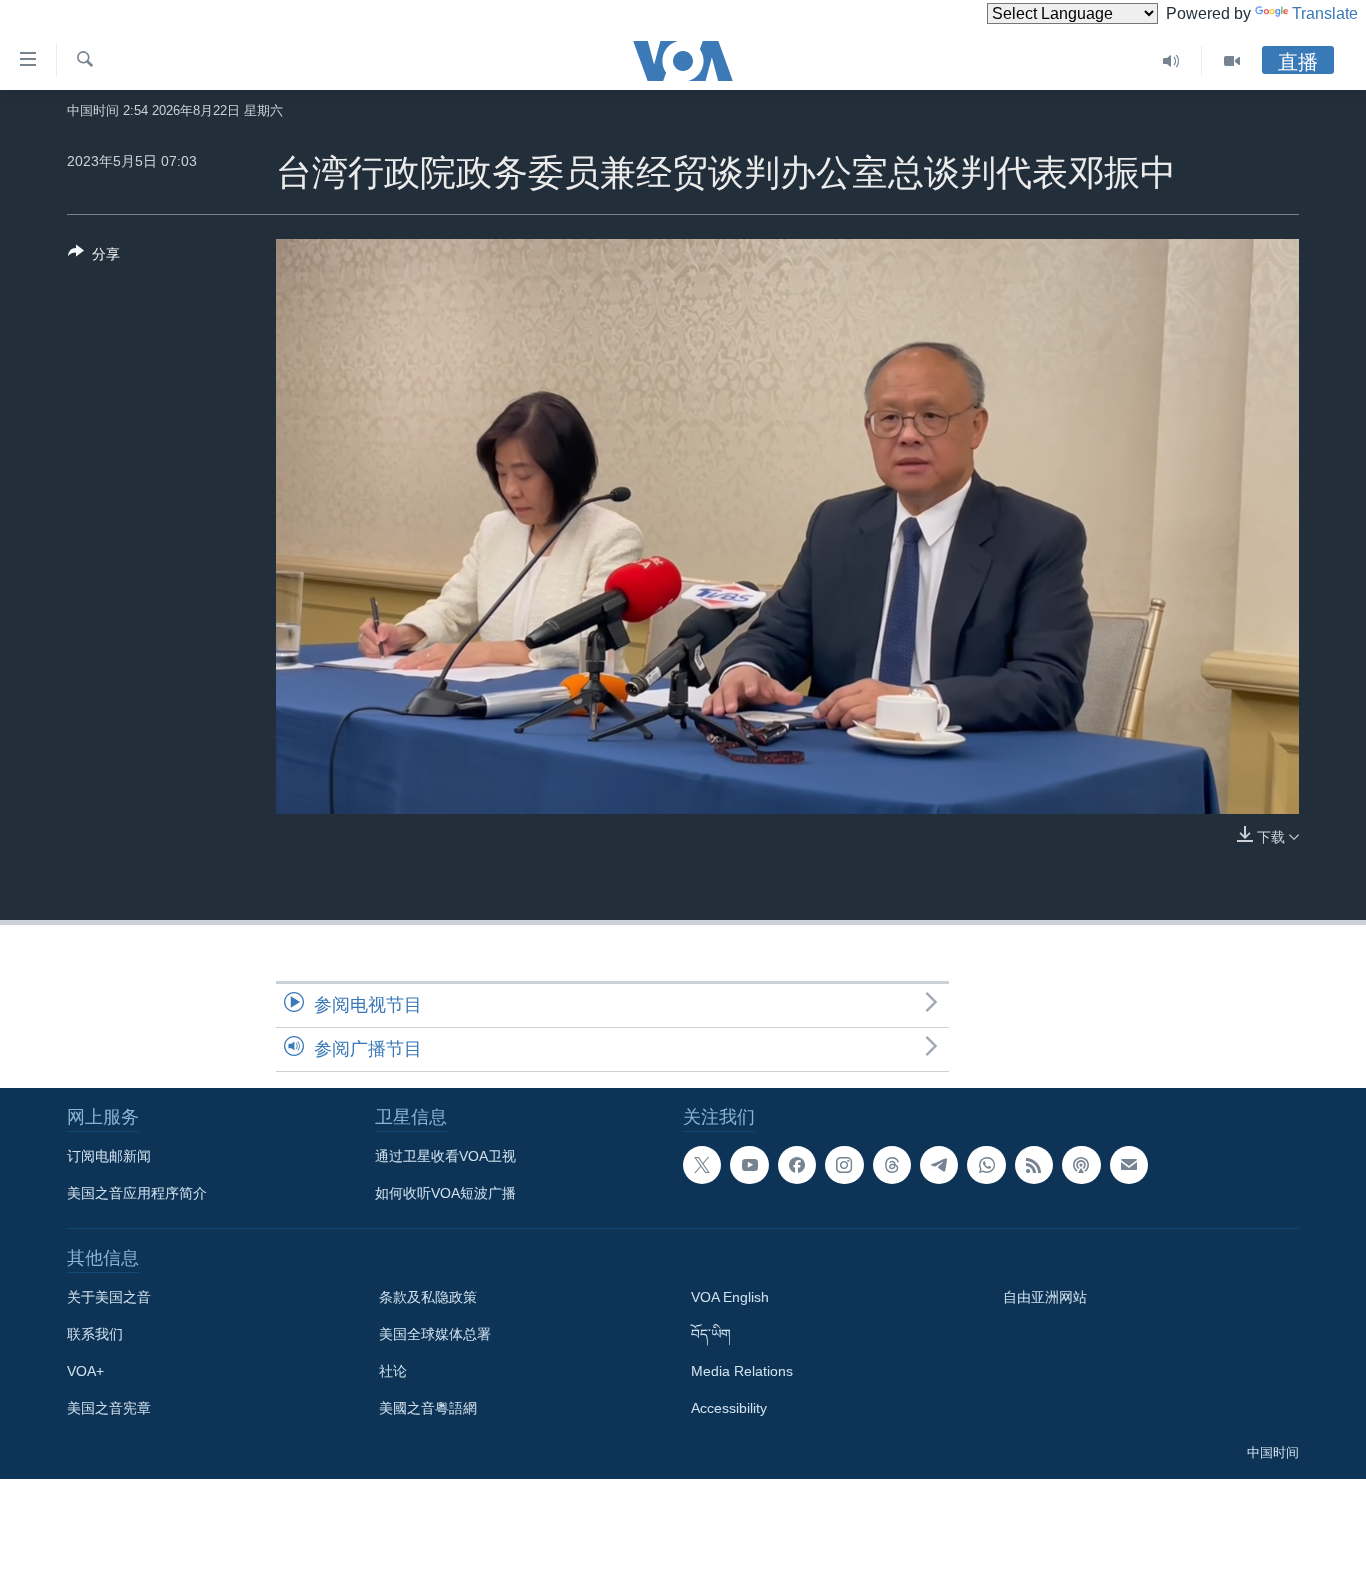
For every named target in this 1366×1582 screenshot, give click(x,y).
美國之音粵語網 (428, 1408)
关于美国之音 (109, 1297)
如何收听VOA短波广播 (445, 1193)
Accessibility (729, 1408)
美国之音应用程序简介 (137, 1193)
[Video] (1232, 61)
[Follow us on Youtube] (749, 1165)
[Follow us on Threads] (892, 1165)
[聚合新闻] (1034, 1165)
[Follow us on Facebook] (797, 1165)
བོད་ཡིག (711, 1334)
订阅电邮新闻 (109, 1156)
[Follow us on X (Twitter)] (702, 1165)
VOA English (730, 1297)
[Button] (94, 257)
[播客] (1081, 1165)
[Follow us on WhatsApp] (986, 1165)
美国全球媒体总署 (435, 1334)
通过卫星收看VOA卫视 (445, 1156)
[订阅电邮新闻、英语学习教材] (1129, 1165)
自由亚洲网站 (1045, 1297)
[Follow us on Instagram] (844, 1165)
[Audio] (1171, 61)
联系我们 (95, 1334)
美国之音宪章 (109, 1408)
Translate (1325, 13)
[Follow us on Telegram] (939, 1165)
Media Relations (742, 1371)
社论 (393, 1371)
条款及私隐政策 (428, 1297)
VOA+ (85, 1371)
